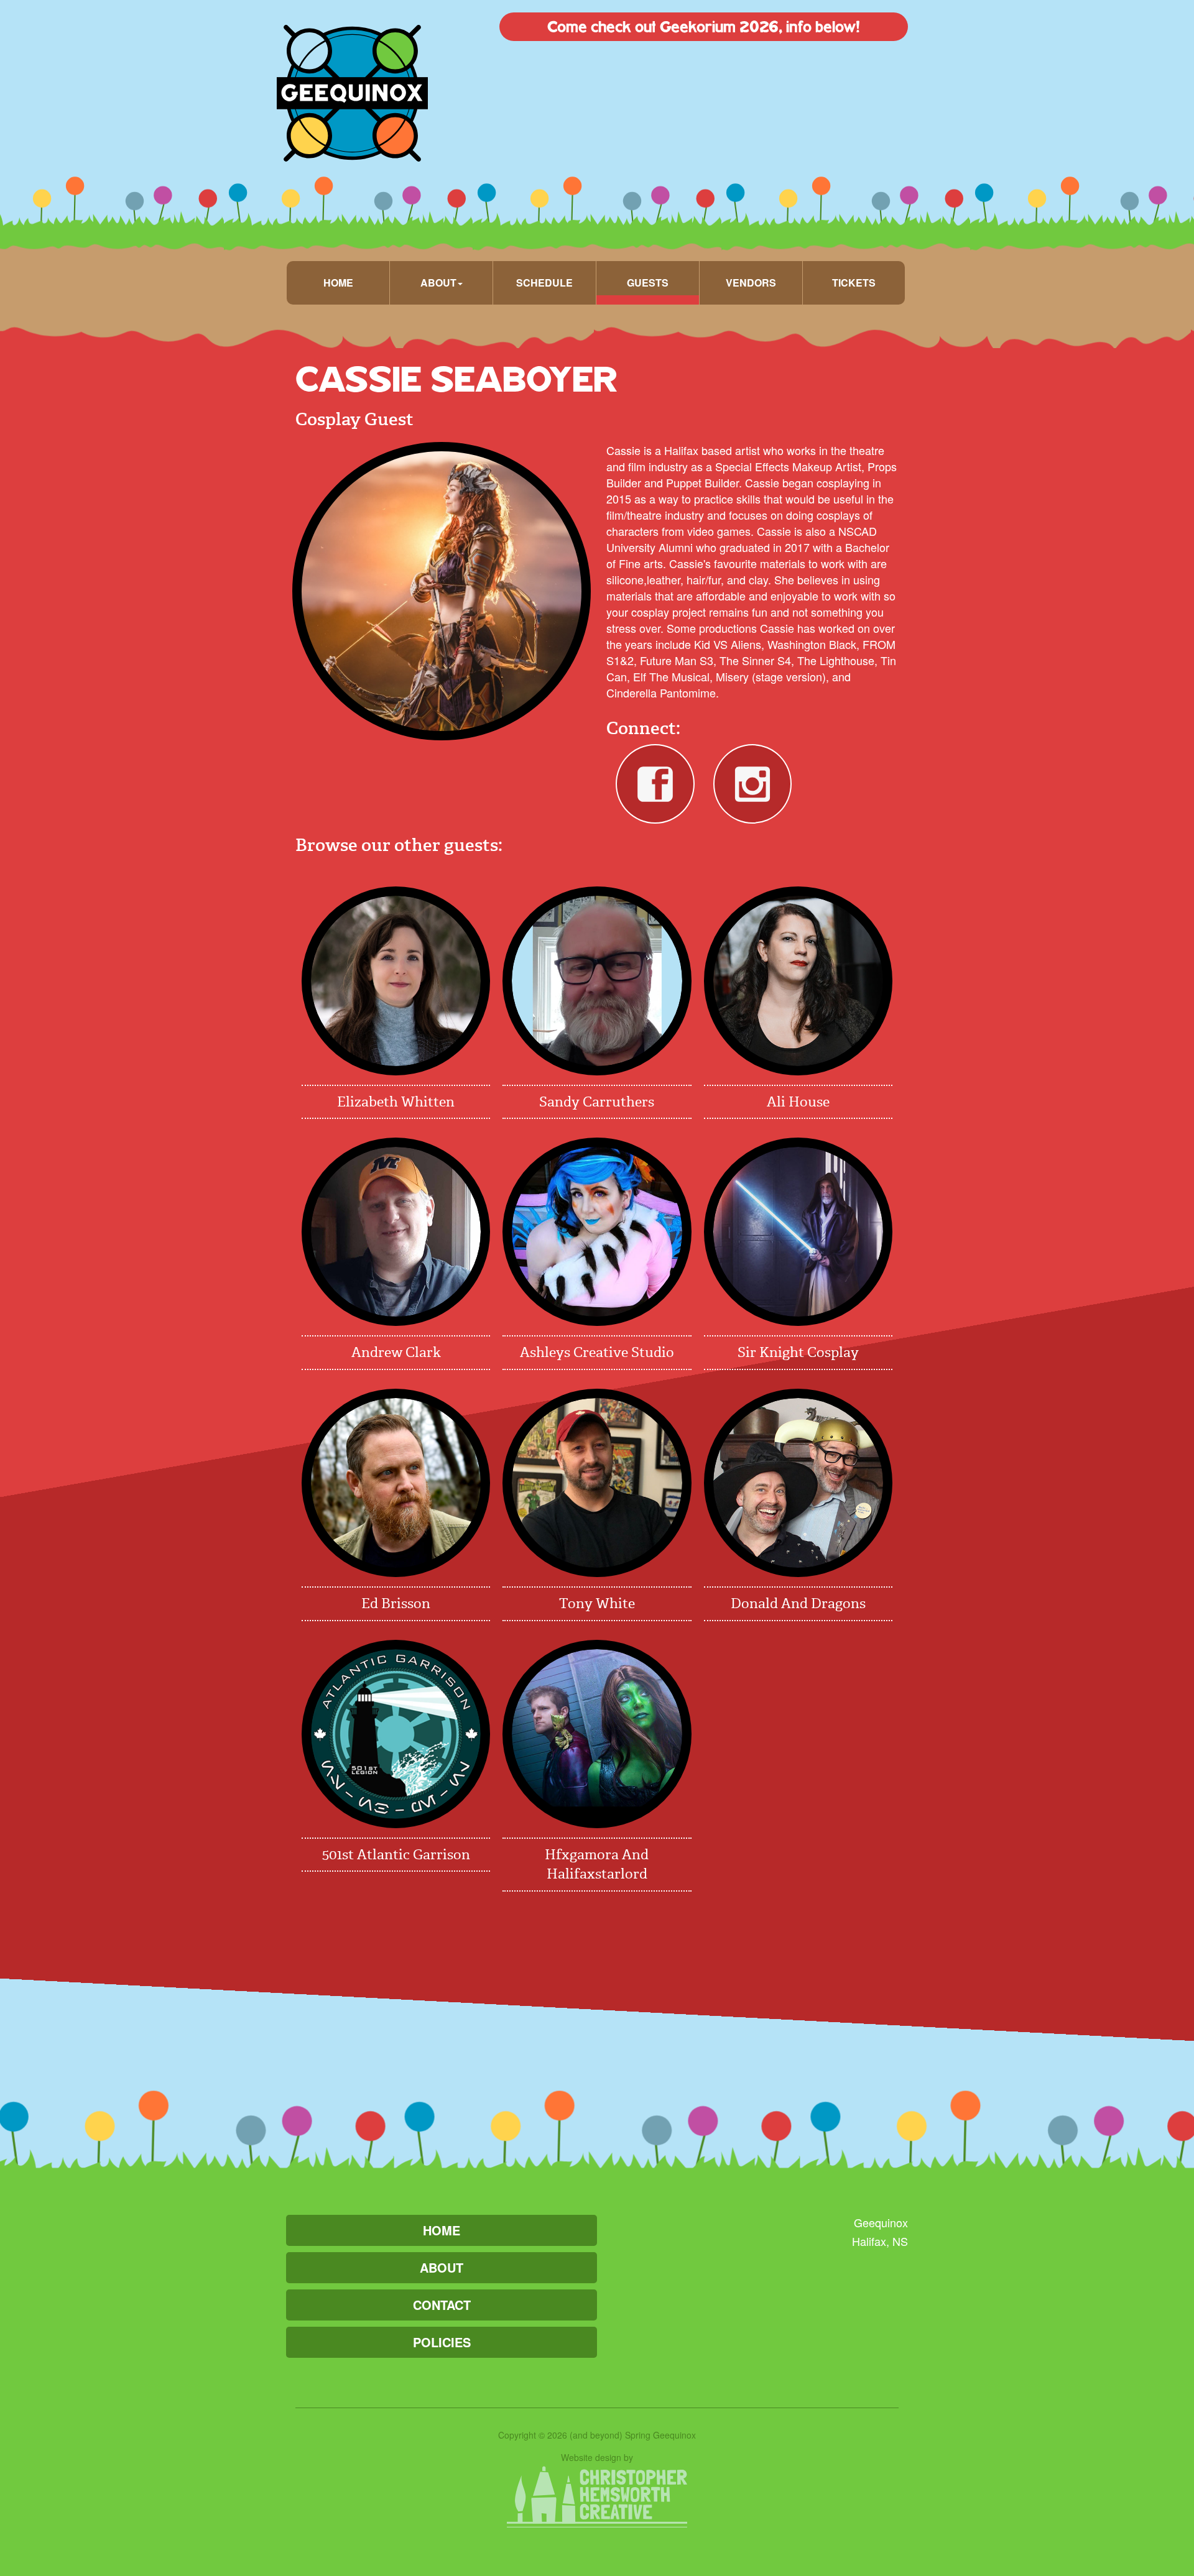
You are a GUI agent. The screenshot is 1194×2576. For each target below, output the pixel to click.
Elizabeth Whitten (396, 1102)
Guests (648, 283)
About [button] (438, 283)
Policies (442, 2342)
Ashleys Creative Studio (597, 1352)
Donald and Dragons (798, 1603)
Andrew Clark (396, 1352)
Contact (442, 2305)
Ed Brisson (396, 1603)
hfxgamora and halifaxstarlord (597, 1864)
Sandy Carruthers (597, 1102)
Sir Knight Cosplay (798, 1352)
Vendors (751, 283)
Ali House (798, 1102)
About (442, 2267)
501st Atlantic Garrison (396, 1855)
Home (338, 283)
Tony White (597, 1603)
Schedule (544, 283)
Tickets (854, 283)
